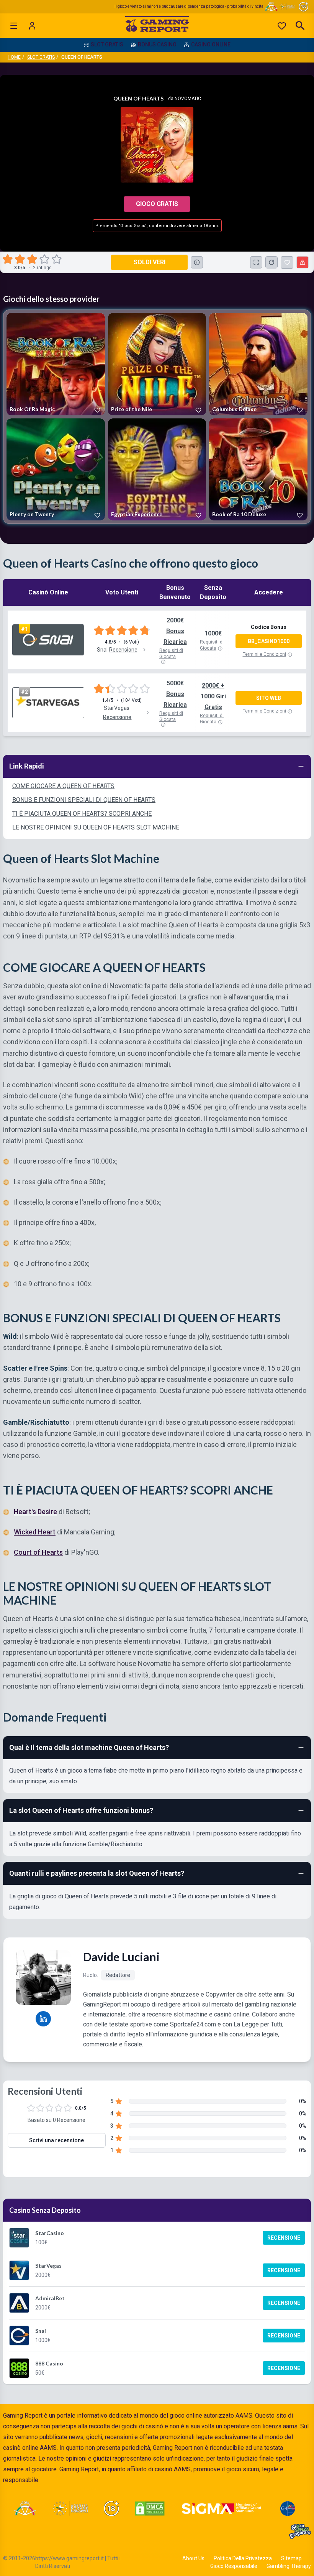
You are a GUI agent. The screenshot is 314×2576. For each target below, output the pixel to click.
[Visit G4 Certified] (288, 2509)
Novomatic (188, 99)
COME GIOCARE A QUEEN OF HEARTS (63, 786)
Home (14, 57)
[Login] (32, 26)
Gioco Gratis (157, 204)
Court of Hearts (38, 1552)
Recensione (284, 2238)
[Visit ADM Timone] (25, 2509)
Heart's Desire (35, 1511)
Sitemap (291, 2558)
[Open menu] (14, 26)
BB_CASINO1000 (269, 641)
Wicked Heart (35, 1532)
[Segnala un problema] (303, 262)
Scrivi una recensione (56, 2140)
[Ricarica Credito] (271, 262)
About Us (193, 2558)
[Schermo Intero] (256, 262)
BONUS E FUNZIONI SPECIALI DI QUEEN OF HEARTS (84, 800)
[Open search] (300, 26)
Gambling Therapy (289, 2566)
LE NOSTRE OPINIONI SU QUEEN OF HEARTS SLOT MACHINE (96, 827)
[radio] (8, 259)
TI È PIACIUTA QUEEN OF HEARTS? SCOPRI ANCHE (82, 814)
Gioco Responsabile (234, 2566)
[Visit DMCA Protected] (150, 2509)
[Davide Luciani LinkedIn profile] (43, 2019)
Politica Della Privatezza (243, 2558)
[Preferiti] (282, 26)
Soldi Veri (150, 262)
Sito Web (269, 698)
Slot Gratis (41, 57)
